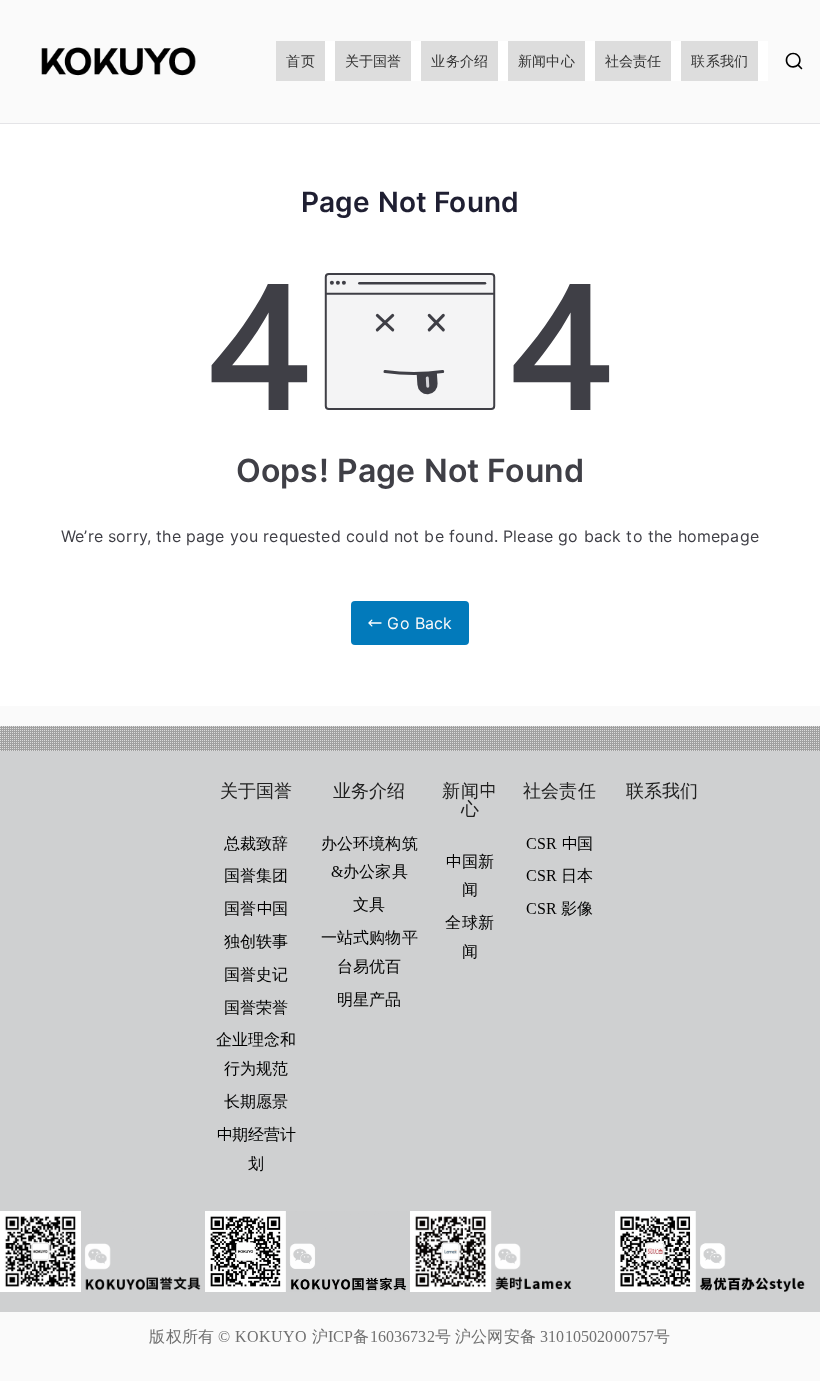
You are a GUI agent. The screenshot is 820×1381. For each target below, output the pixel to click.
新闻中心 (546, 60)
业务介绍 (459, 60)
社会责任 (633, 60)
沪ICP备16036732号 (381, 1336)
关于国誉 (373, 60)
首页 (300, 60)
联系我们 (719, 60)
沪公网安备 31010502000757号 (562, 1336)
